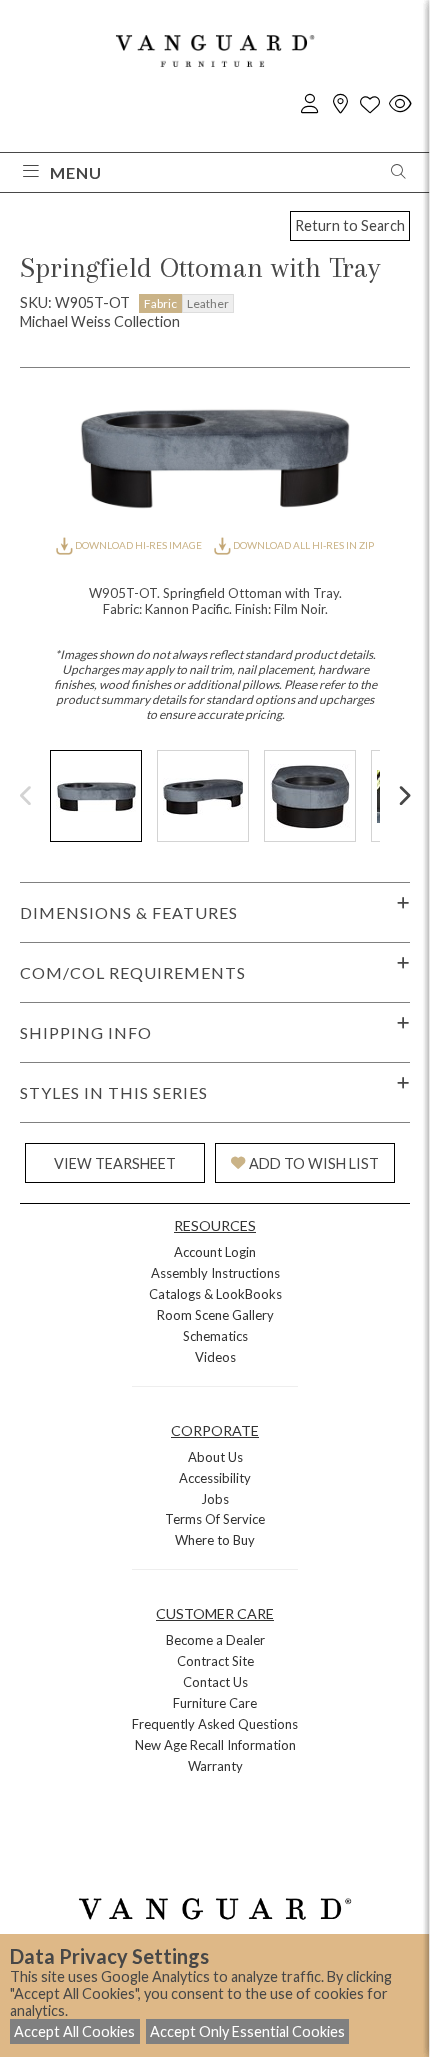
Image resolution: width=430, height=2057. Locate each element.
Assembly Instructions (215, 1273)
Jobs (215, 1499)
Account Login (215, 1252)
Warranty (215, 1766)
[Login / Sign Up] (310, 104)
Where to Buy (215, 1540)
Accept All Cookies (74, 2031)
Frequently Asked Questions (215, 1724)
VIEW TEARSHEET (115, 1163)
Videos (215, 1357)
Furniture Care (215, 1703)
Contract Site (215, 1661)
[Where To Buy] (340, 104)
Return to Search (350, 225)
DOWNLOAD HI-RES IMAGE (138, 545)
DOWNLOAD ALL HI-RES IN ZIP (302, 545)
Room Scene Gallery (215, 1315)
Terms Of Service (215, 1519)
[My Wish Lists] (370, 104)
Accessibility (215, 1478)
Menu (76, 172)
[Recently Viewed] (400, 104)
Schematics (215, 1336)
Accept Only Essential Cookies (247, 2031)
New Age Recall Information (215, 1745)
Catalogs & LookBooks (215, 1294)
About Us (215, 1457)
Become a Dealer (215, 1640)
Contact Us (215, 1682)
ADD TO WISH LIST (314, 1163)
